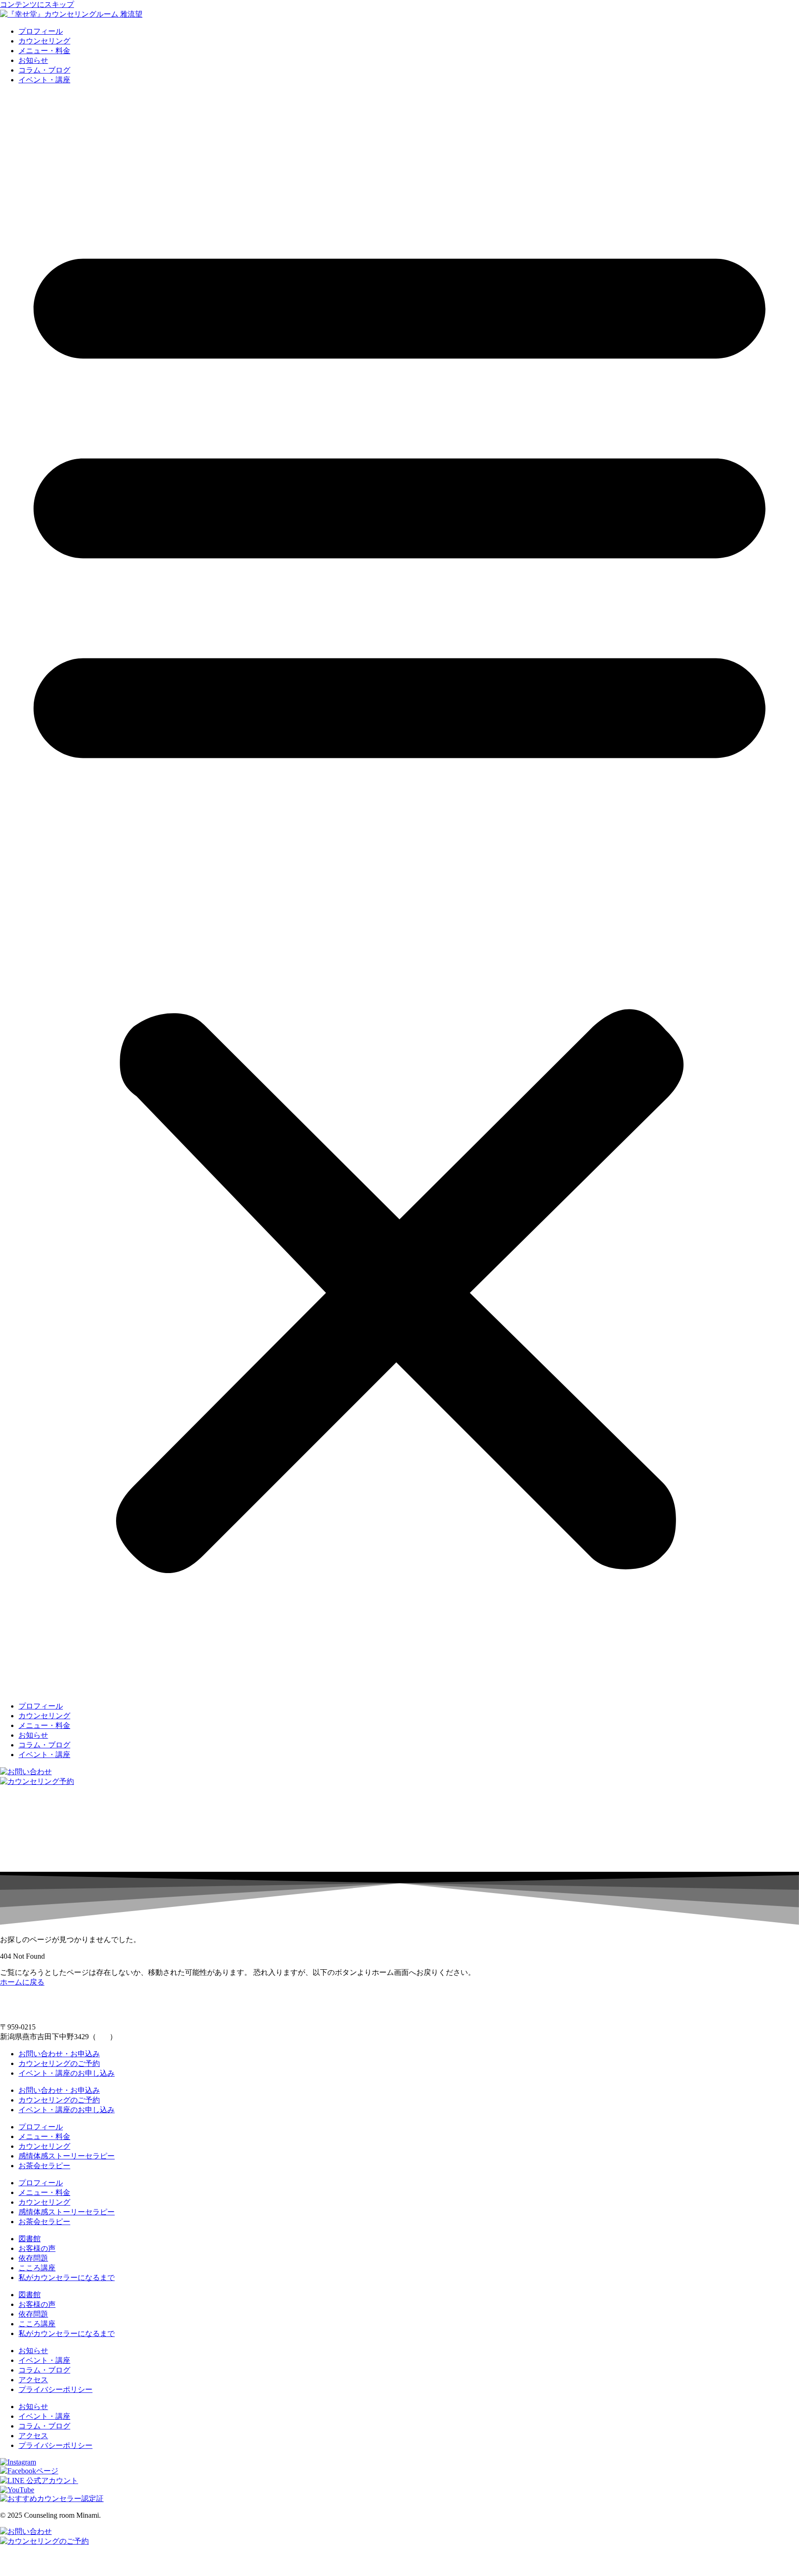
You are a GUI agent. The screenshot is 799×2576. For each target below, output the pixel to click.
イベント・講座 (44, 80)
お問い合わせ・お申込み (59, 2054)
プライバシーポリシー (55, 2389)
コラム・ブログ (44, 70)
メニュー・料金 (44, 51)
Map (103, 2037)
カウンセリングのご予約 (59, 2063)
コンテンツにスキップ (37, 4)
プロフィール (41, 31)
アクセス (33, 2380)
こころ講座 (37, 2268)
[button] (399, 893)
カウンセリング (44, 41)
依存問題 (33, 2258)
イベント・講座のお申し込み (67, 2073)
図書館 (30, 2239)
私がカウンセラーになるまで (67, 2278)
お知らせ (33, 60)
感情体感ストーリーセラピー (67, 2156)
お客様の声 (37, 2248)
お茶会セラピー (44, 2166)
